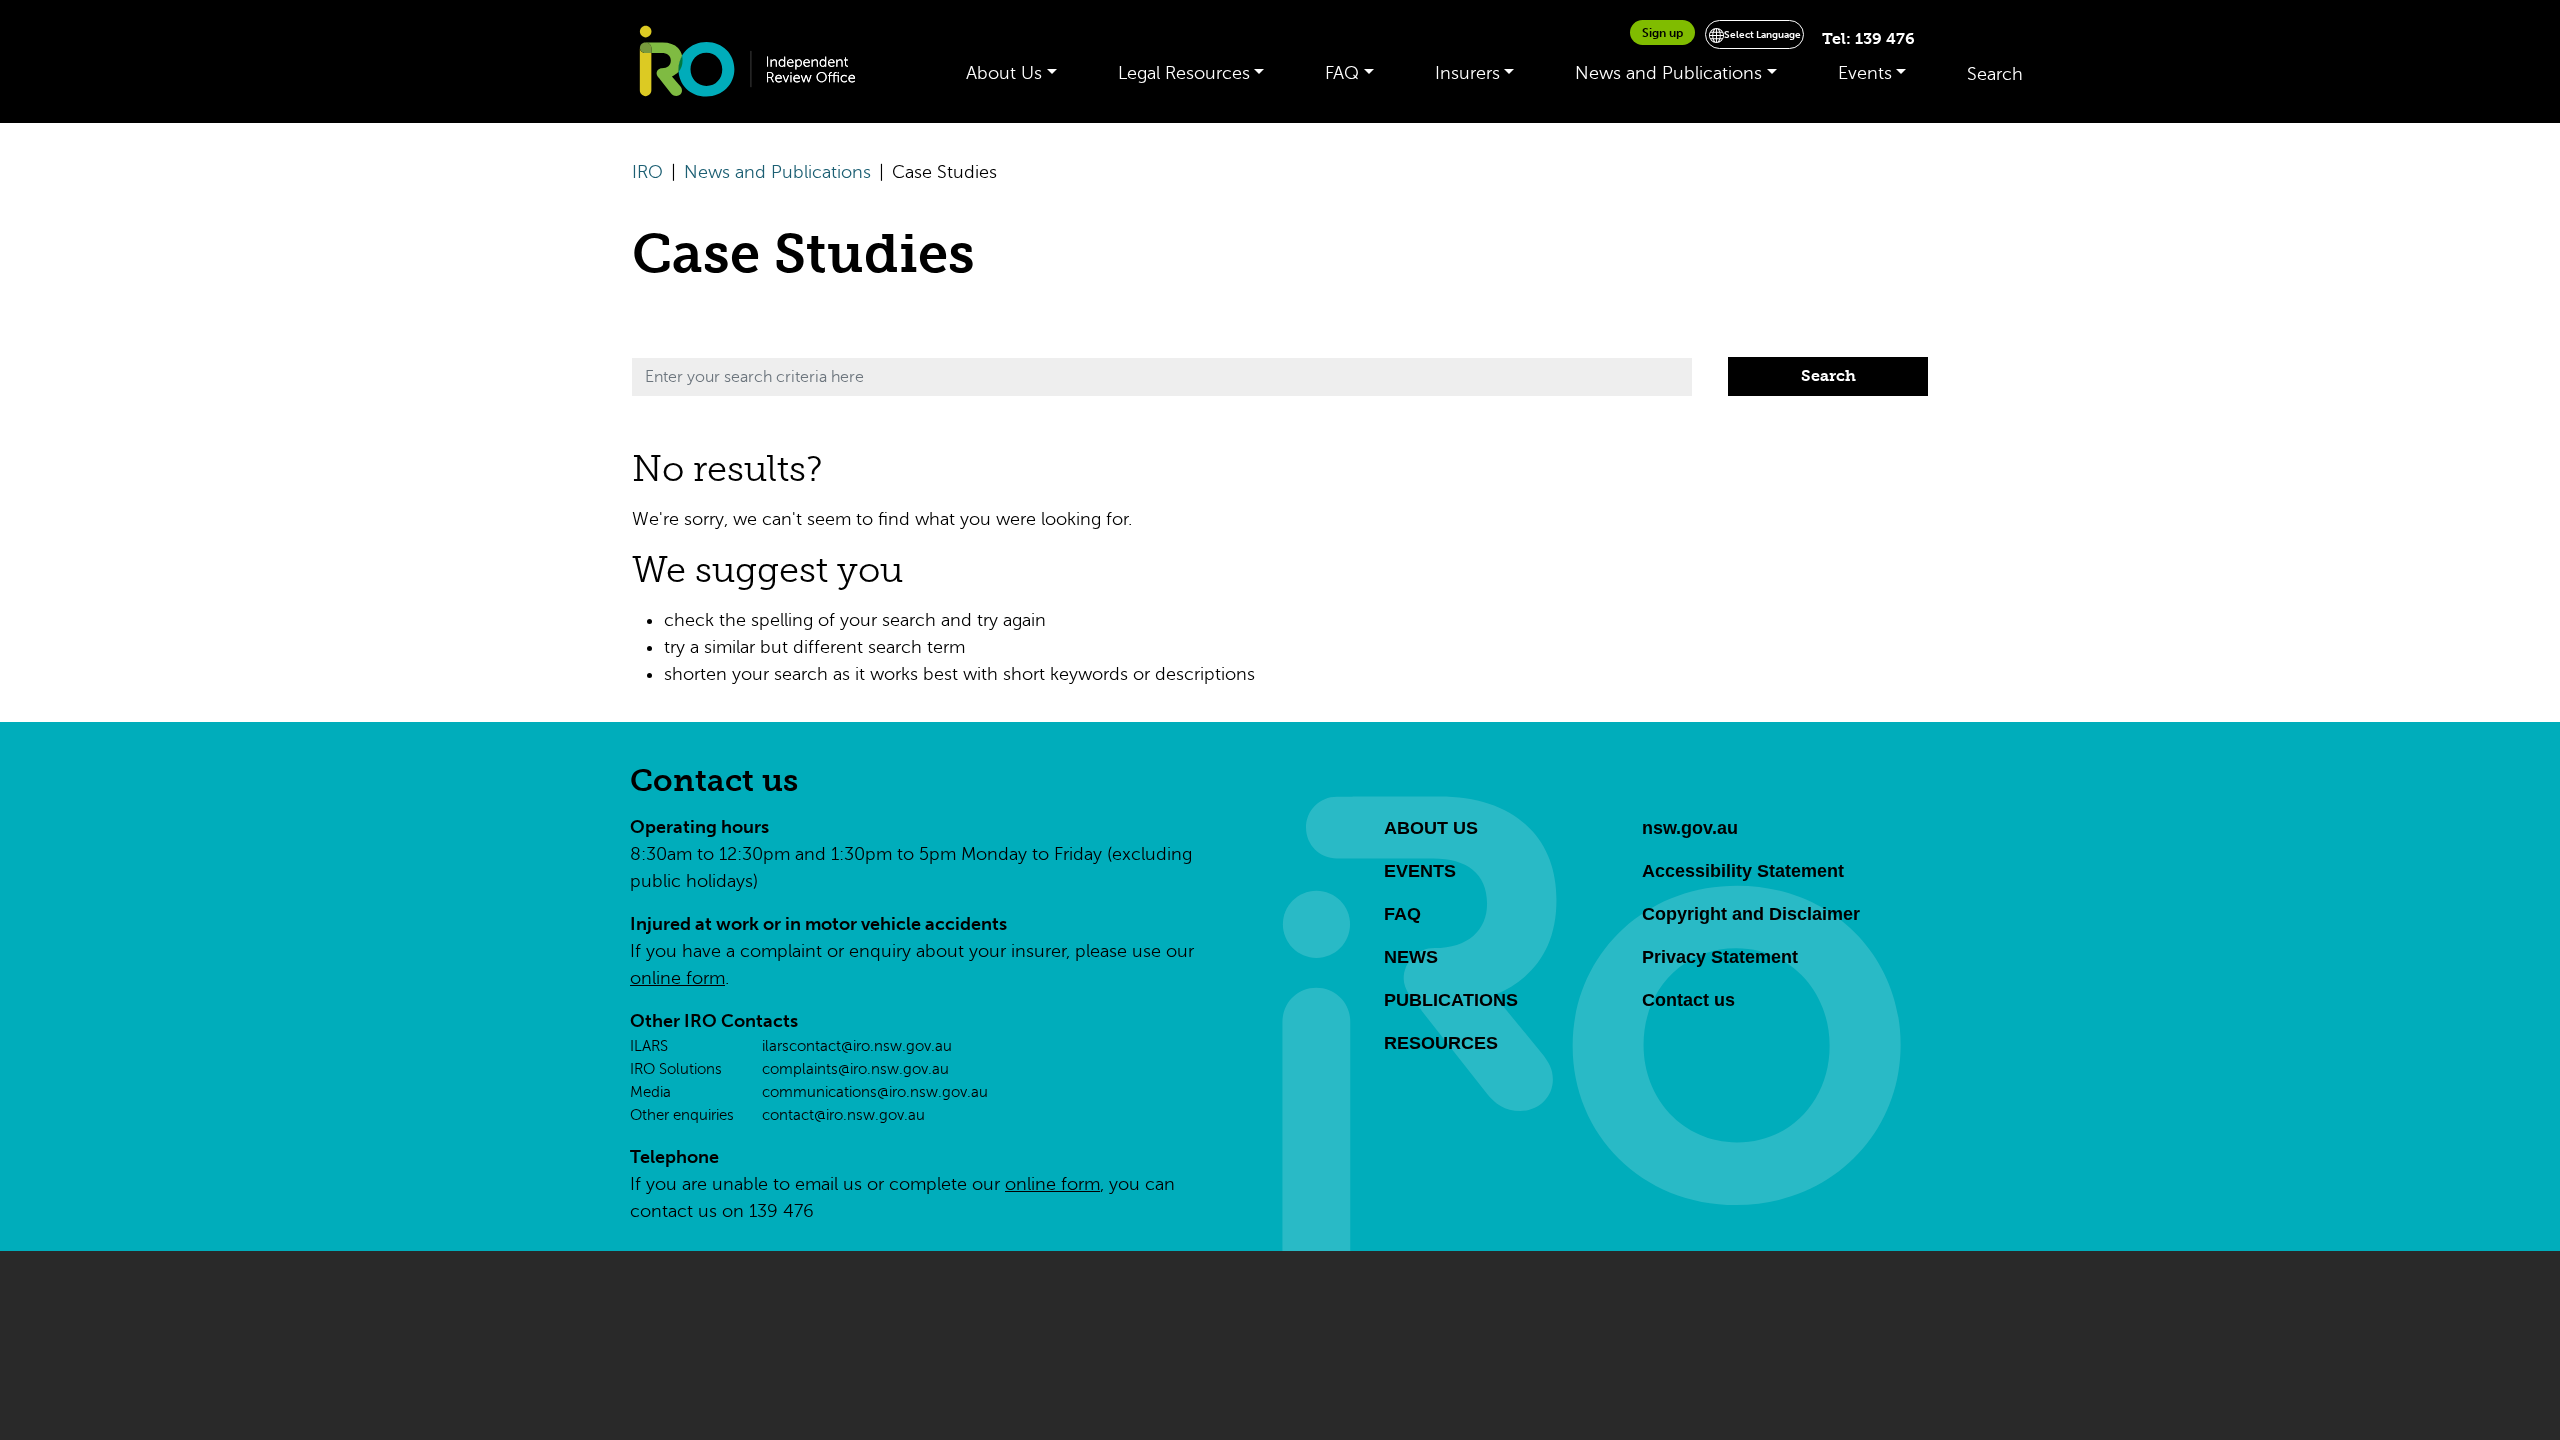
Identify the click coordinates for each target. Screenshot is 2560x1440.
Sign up (1662, 33)
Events (1865, 73)
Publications (1451, 1000)
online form (677, 978)
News (1411, 957)
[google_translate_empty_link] (1806, 39)
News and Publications (1668, 73)
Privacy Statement (1720, 957)
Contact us (714, 780)
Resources (1441, 1043)
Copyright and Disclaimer (1751, 914)
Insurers (1467, 73)
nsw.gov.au (1690, 828)
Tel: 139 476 (1868, 38)
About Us (1004, 73)
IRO (647, 172)
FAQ (1342, 73)
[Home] (757, 61)
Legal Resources (1184, 73)
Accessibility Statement (1743, 871)
